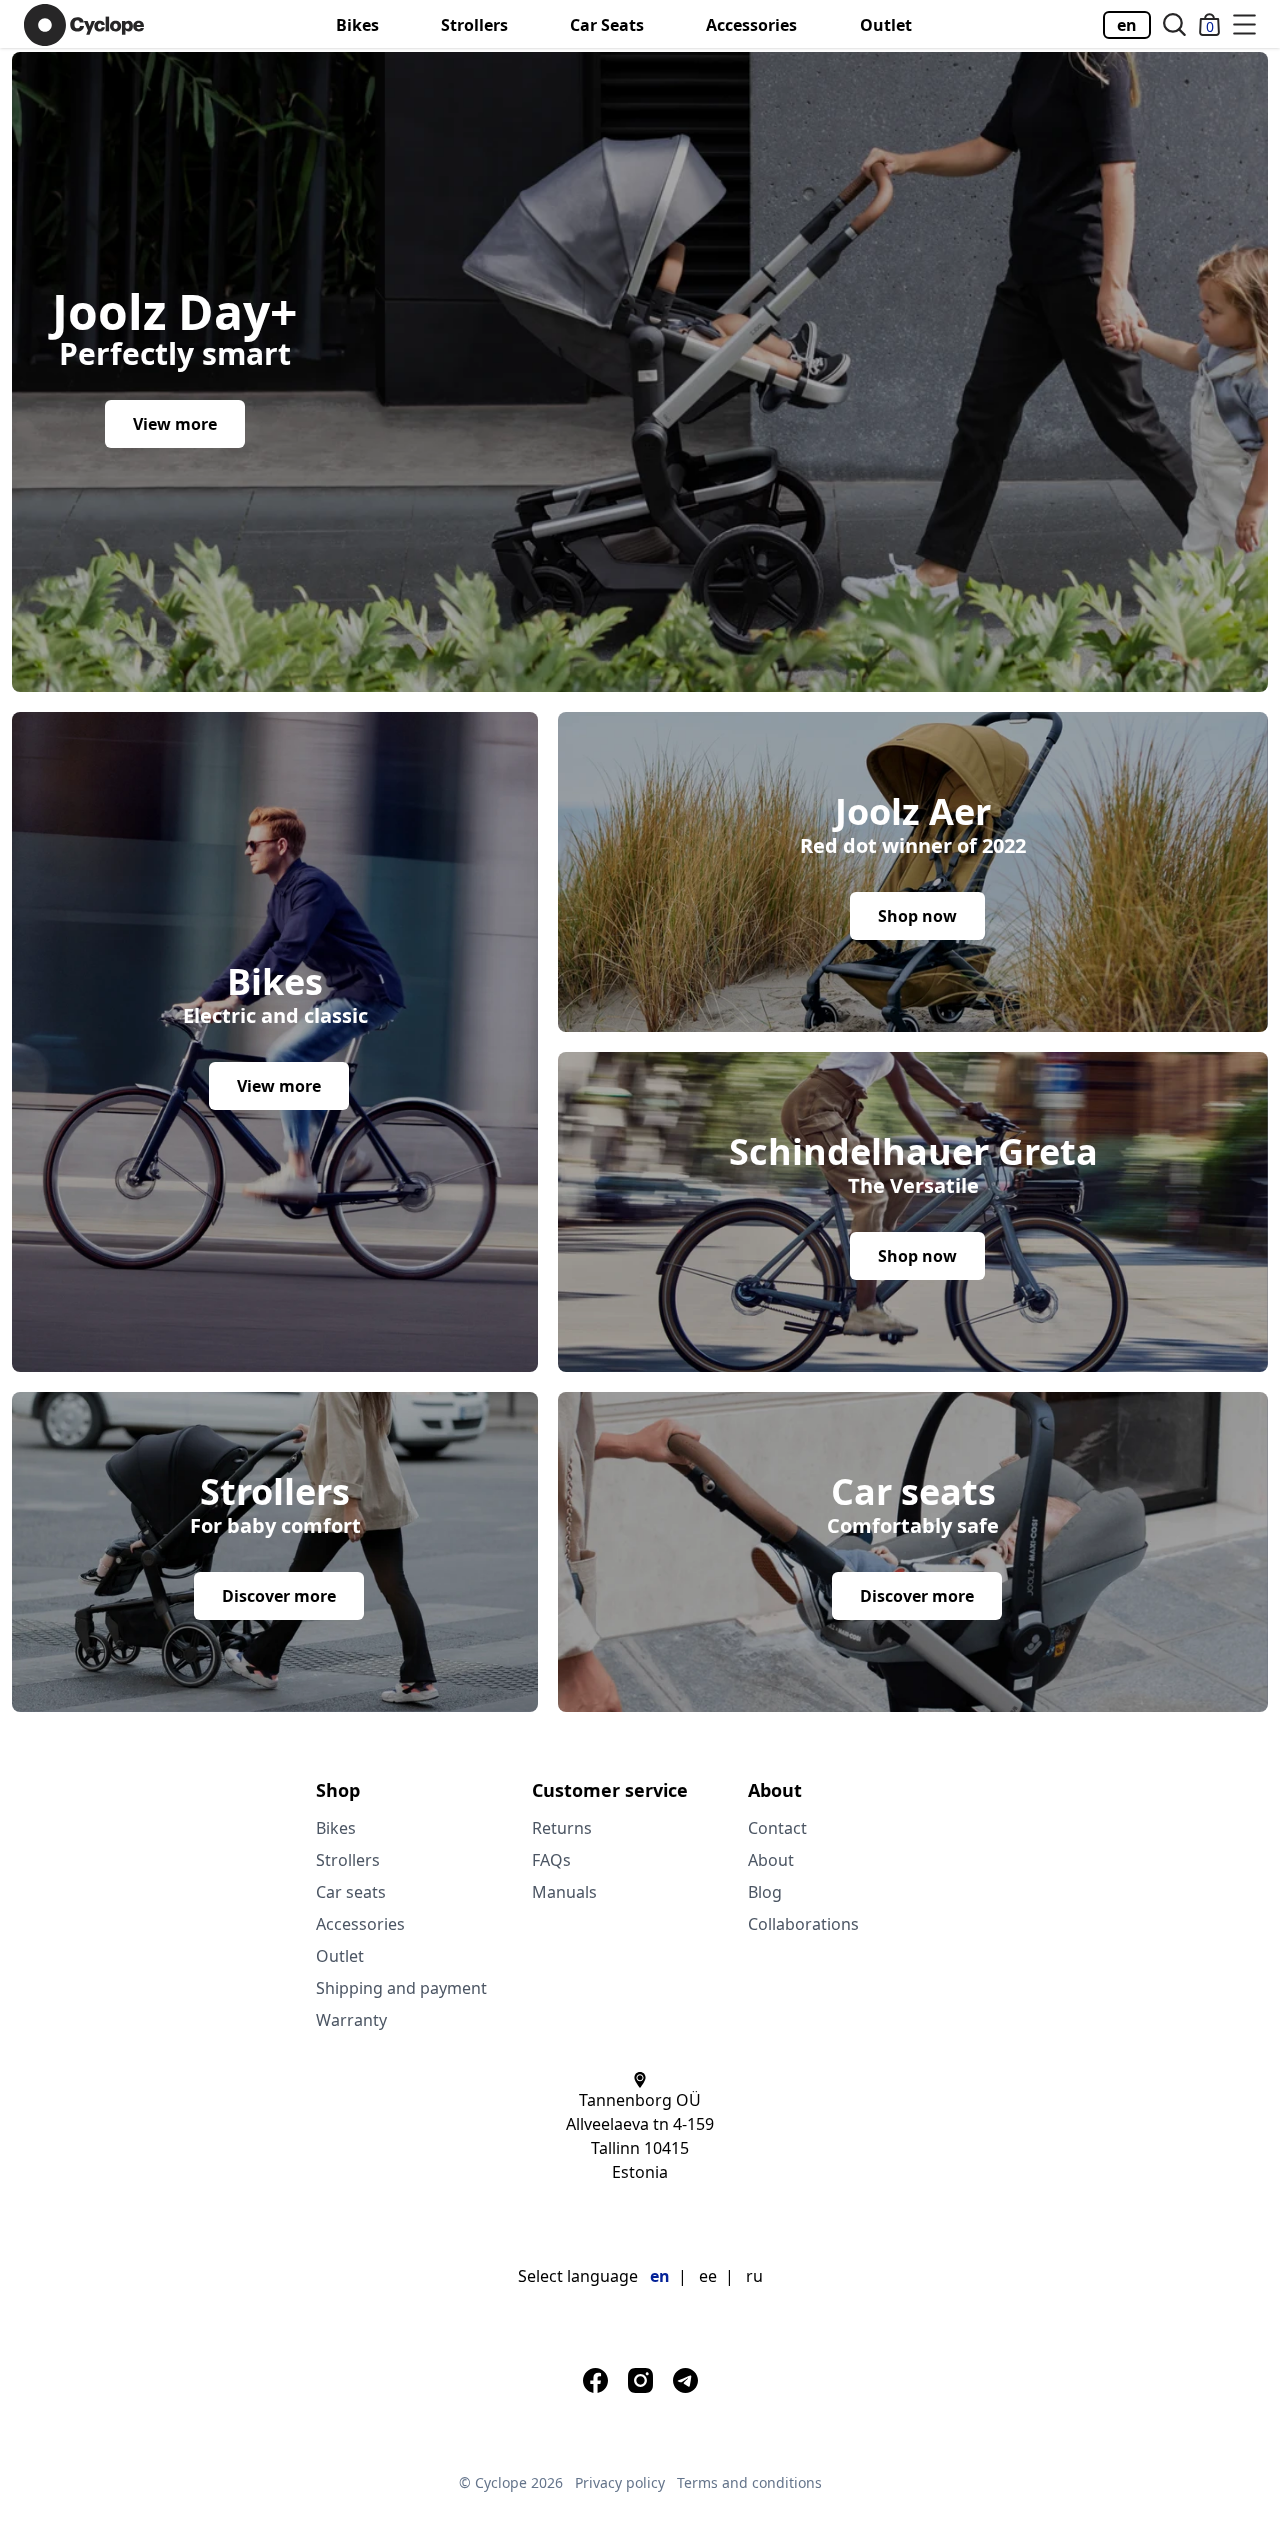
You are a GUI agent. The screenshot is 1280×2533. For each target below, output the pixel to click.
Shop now (917, 916)
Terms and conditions (749, 2482)
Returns (562, 1828)
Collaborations (803, 1924)
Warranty (351, 2020)
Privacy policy (620, 2482)
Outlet (886, 25)
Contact (777, 1828)
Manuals (564, 1892)
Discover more (279, 1596)
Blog (765, 1892)
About (771, 1860)
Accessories (751, 25)
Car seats (607, 25)
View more (175, 424)
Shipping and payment (401, 1988)
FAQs (551, 1860)
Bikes (357, 25)
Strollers (474, 25)
